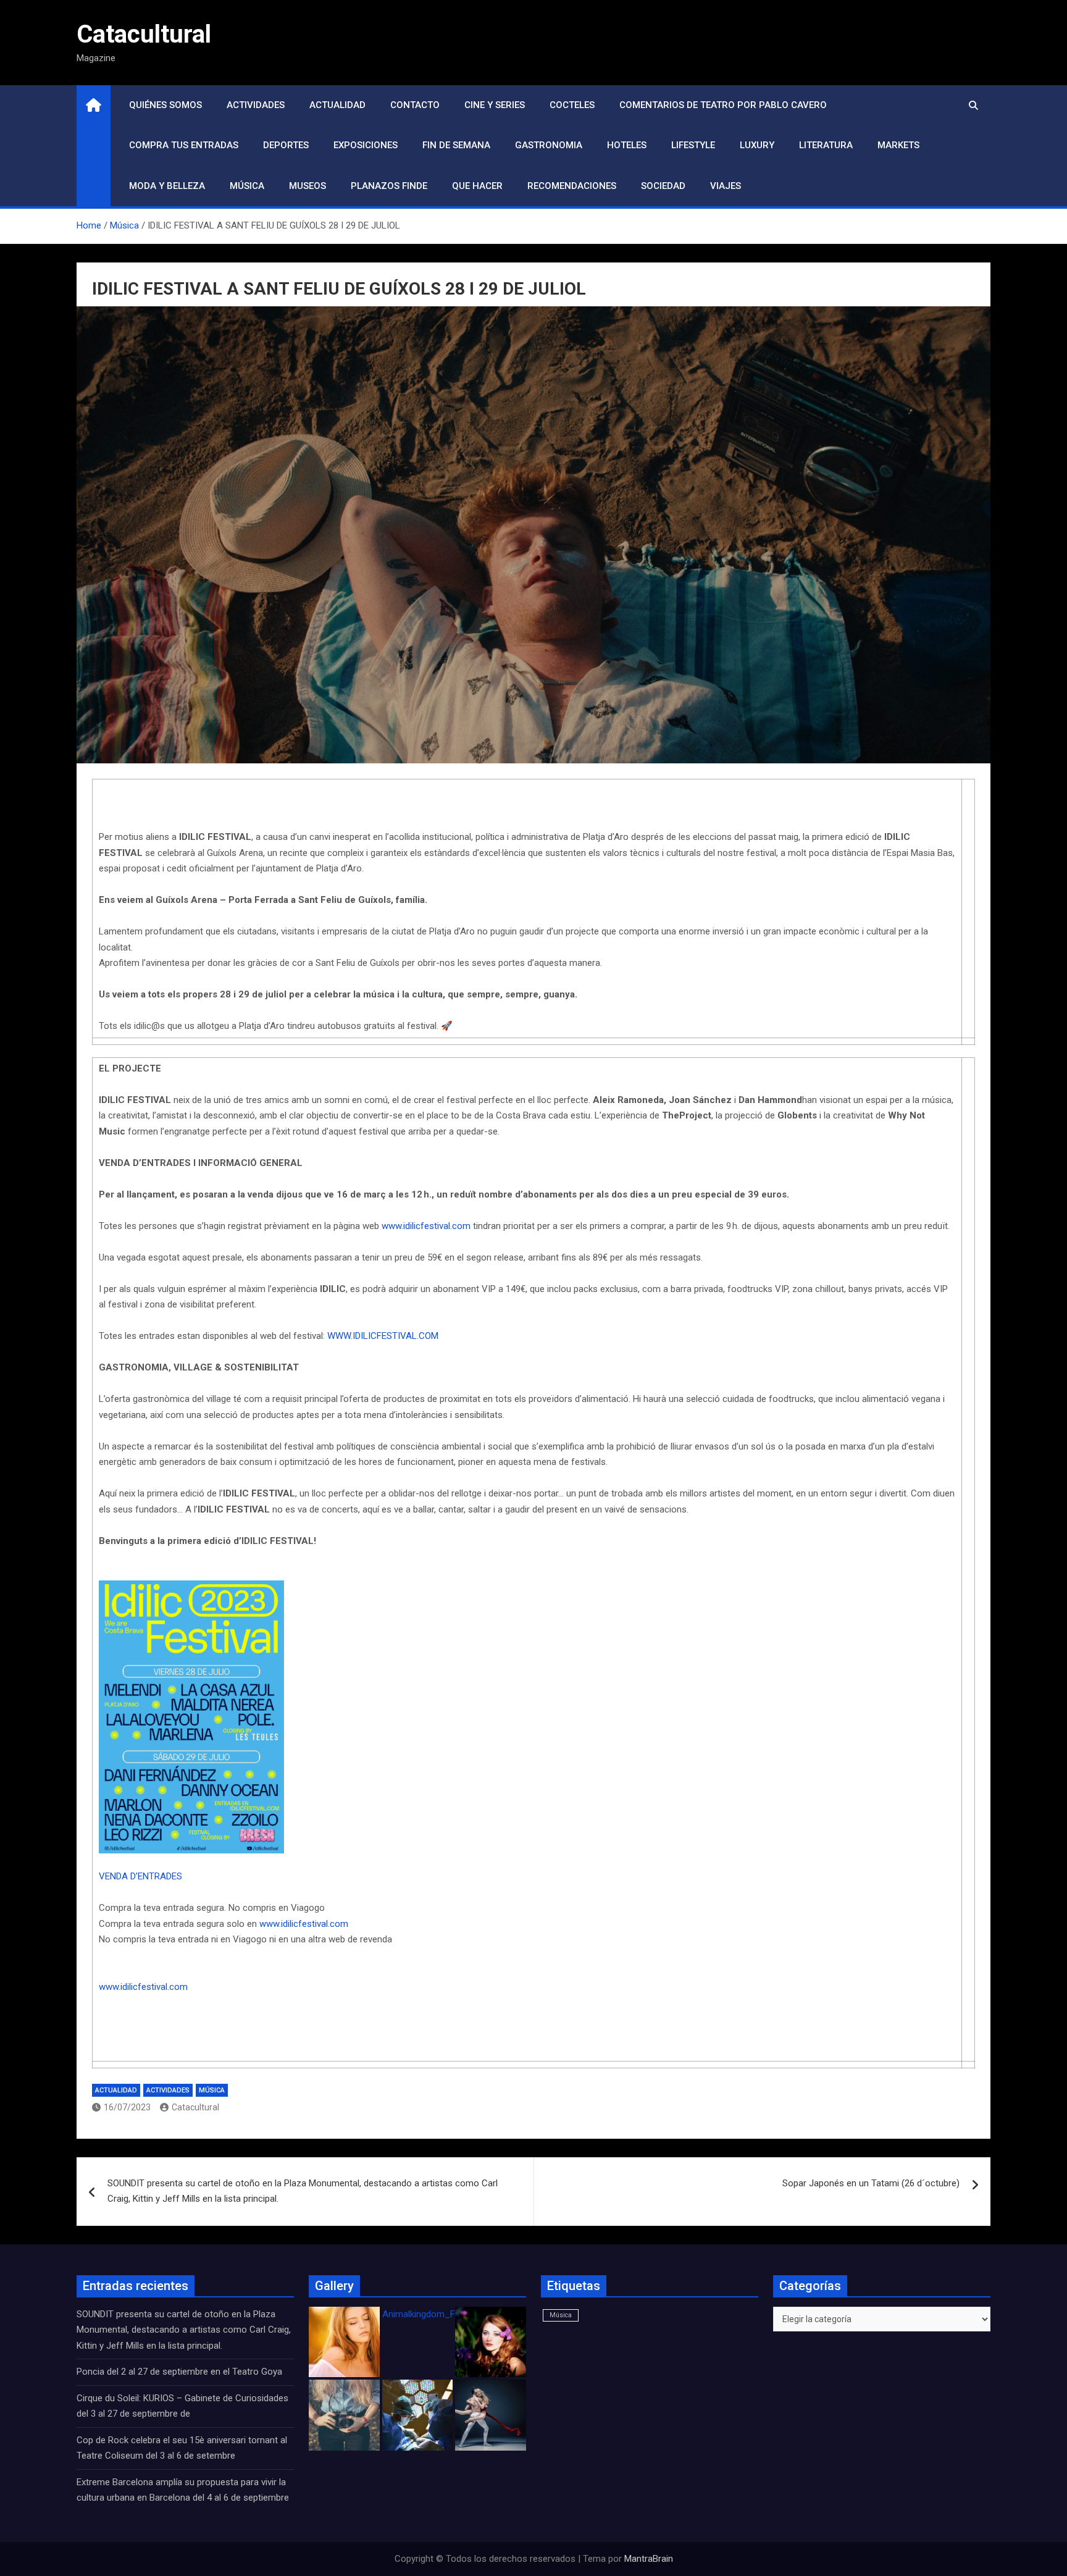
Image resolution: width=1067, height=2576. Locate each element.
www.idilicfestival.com (426, 1226)
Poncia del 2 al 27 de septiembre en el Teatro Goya (179, 2372)
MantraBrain (649, 2559)
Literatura (826, 145)
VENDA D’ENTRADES (140, 1876)
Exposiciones (366, 145)
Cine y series (495, 105)
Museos (308, 186)
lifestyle (693, 145)
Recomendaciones (572, 186)
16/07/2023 (127, 2107)
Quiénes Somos (165, 105)
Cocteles (572, 105)
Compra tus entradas (184, 145)
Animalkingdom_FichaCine (436, 2314)
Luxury (757, 145)
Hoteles (627, 145)
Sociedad (663, 186)
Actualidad (337, 105)
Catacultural (144, 34)
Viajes (726, 186)
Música (247, 186)
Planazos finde (389, 186)
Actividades (256, 105)
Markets (898, 145)
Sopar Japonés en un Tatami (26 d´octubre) (871, 2183)
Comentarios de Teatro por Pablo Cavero (723, 105)
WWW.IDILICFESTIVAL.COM (383, 1336)
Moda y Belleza (167, 186)
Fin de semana (456, 145)
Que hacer (477, 186)
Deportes (286, 145)
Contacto (415, 105)
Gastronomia (549, 145)
